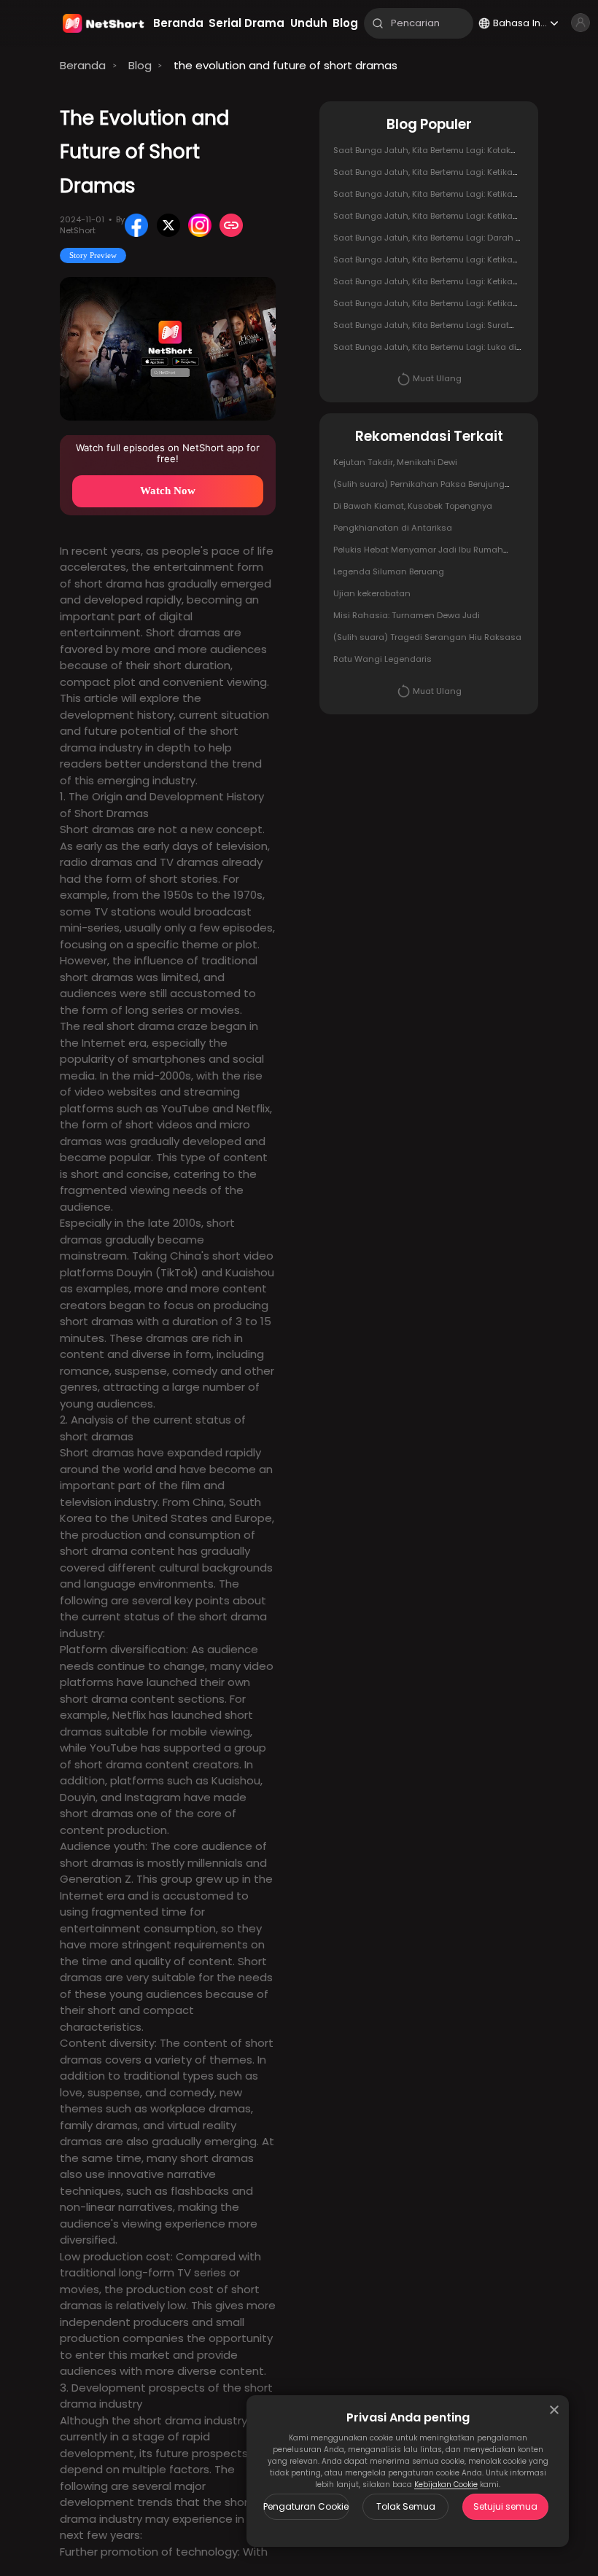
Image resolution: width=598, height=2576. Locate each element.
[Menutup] (554, 2410)
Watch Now (168, 491)
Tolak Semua (406, 2506)
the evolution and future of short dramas (286, 65)
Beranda (83, 65)
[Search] (378, 23)
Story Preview (93, 255)
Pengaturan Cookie (306, 2506)
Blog (140, 65)
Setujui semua (505, 2506)
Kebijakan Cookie (446, 2485)
